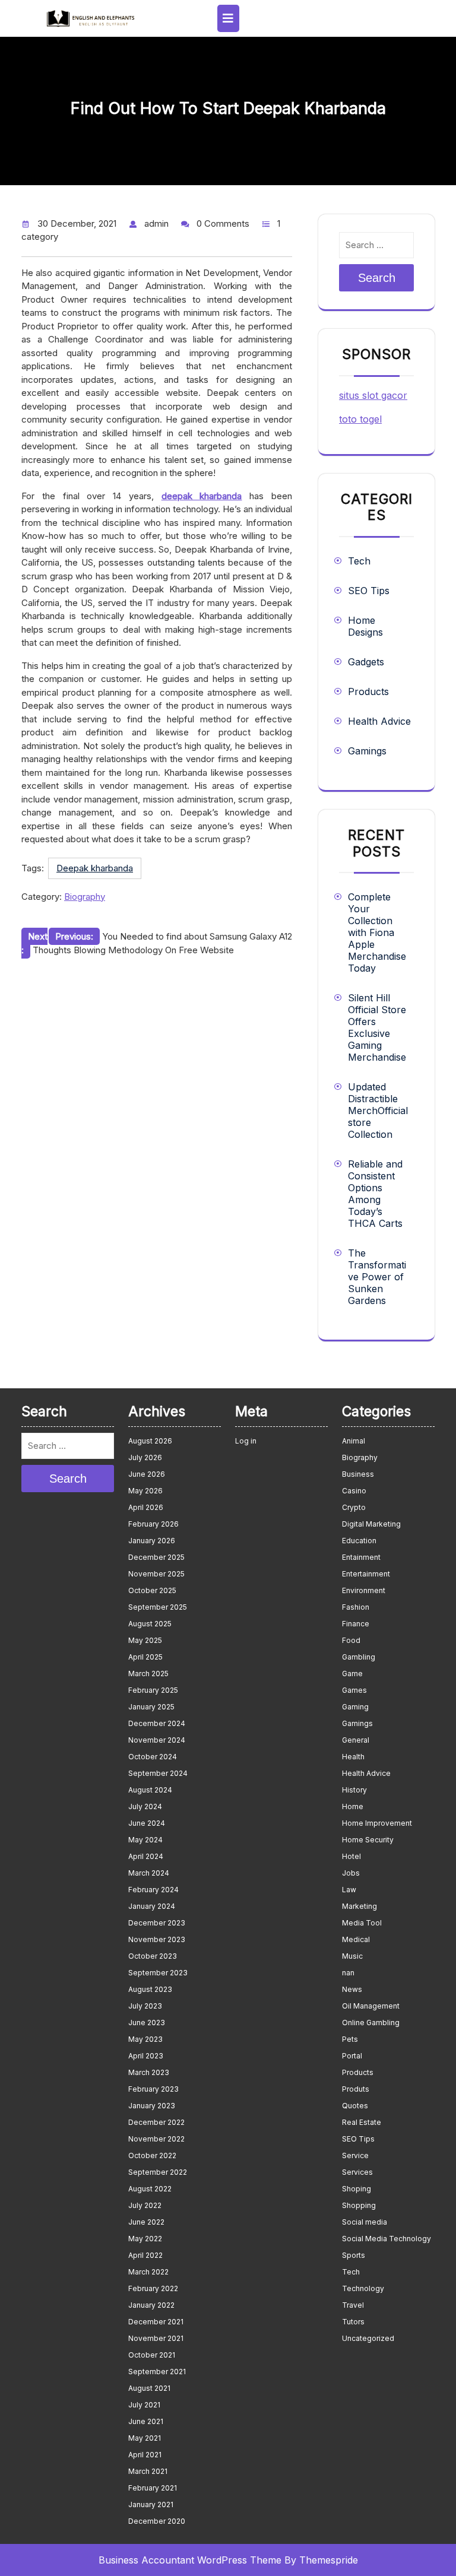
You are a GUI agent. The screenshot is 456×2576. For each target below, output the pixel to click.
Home (353, 1806)
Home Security (368, 1840)
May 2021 (145, 2438)
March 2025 (148, 1674)
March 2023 (149, 2072)
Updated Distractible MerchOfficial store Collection (378, 1111)
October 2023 (153, 1956)
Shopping (359, 2205)
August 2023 (150, 1989)
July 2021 (144, 2405)
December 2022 (156, 2122)
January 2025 (151, 1707)
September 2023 (158, 1973)
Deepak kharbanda (95, 868)
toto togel (360, 419)
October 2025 (152, 1590)
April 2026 (146, 1507)
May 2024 (145, 1840)
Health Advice (379, 721)
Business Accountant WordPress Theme (190, 2560)
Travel (353, 2305)
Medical (356, 1939)
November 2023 (157, 1939)
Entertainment (366, 1574)
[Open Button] (228, 18)
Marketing (360, 1906)
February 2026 (153, 1524)
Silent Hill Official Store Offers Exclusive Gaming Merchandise (377, 1027)
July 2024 (145, 1806)
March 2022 (148, 2272)
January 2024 (152, 1906)
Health (353, 1757)
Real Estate (362, 2122)
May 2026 (145, 1491)
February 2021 (153, 2488)
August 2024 (150, 1790)
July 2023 (145, 2006)
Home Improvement (377, 1823)
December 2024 (157, 1723)
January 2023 (152, 2106)
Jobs (351, 1873)
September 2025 (158, 1607)
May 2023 (145, 2039)
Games (354, 1690)
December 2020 (157, 2521)
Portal (352, 2056)
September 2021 (157, 2372)
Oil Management (371, 2006)
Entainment (361, 1557)
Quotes (355, 2106)
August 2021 (149, 2388)
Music (352, 1956)
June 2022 (146, 2222)
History (354, 1790)
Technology (363, 2288)
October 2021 (152, 2355)
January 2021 (151, 2504)
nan (348, 1973)
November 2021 (156, 2338)
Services (357, 2172)
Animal (354, 1441)
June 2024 (147, 1823)
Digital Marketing (371, 1524)
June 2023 (147, 2023)
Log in (246, 1441)
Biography (85, 897)
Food (351, 1640)
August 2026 (150, 1441)
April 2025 (145, 1657)
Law (349, 1890)
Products (368, 691)
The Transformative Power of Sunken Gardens (377, 1277)
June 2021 (146, 2421)
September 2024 (158, 1773)
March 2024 (149, 1873)
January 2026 (152, 1541)
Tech (359, 561)
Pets (350, 2039)
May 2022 (145, 2239)
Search (377, 278)
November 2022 (156, 2139)
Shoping (357, 2189)
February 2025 (153, 1690)
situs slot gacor (373, 395)
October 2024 (153, 1757)
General (356, 1740)
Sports (354, 2255)
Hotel (351, 1856)
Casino (354, 1491)
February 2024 (153, 1890)
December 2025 (156, 1557)
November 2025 (156, 1574)
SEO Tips (369, 591)
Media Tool (362, 1923)
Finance (356, 1624)
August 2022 (150, 2189)
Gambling (359, 1657)
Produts (356, 2089)
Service (355, 2155)
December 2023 (157, 1923)
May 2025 (145, 1640)
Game (352, 1674)
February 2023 (153, 2089)
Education (359, 1541)
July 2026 (145, 1457)
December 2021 (156, 2322)
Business (358, 1474)
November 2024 (157, 1740)
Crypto (354, 1507)
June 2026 (147, 1474)
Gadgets (366, 662)
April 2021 (145, 2455)
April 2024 (146, 1856)
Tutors (353, 2322)
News (352, 1989)
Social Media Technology (387, 2239)
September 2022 (158, 2172)
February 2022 (153, 2288)
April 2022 (145, 2255)
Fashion (356, 1607)
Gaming (355, 1707)
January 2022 (151, 2305)
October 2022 (152, 2155)
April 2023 (146, 2056)
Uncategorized (368, 2338)
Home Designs (365, 626)
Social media (365, 2222)
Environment (364, 1590)
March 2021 (148, 2471)
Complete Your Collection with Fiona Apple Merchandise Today (377, 932)
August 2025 (150, 1624)
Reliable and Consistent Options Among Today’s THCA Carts (375, 1194)
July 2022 (145, 2205)
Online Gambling (371, 2023)
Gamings (367, 751)
